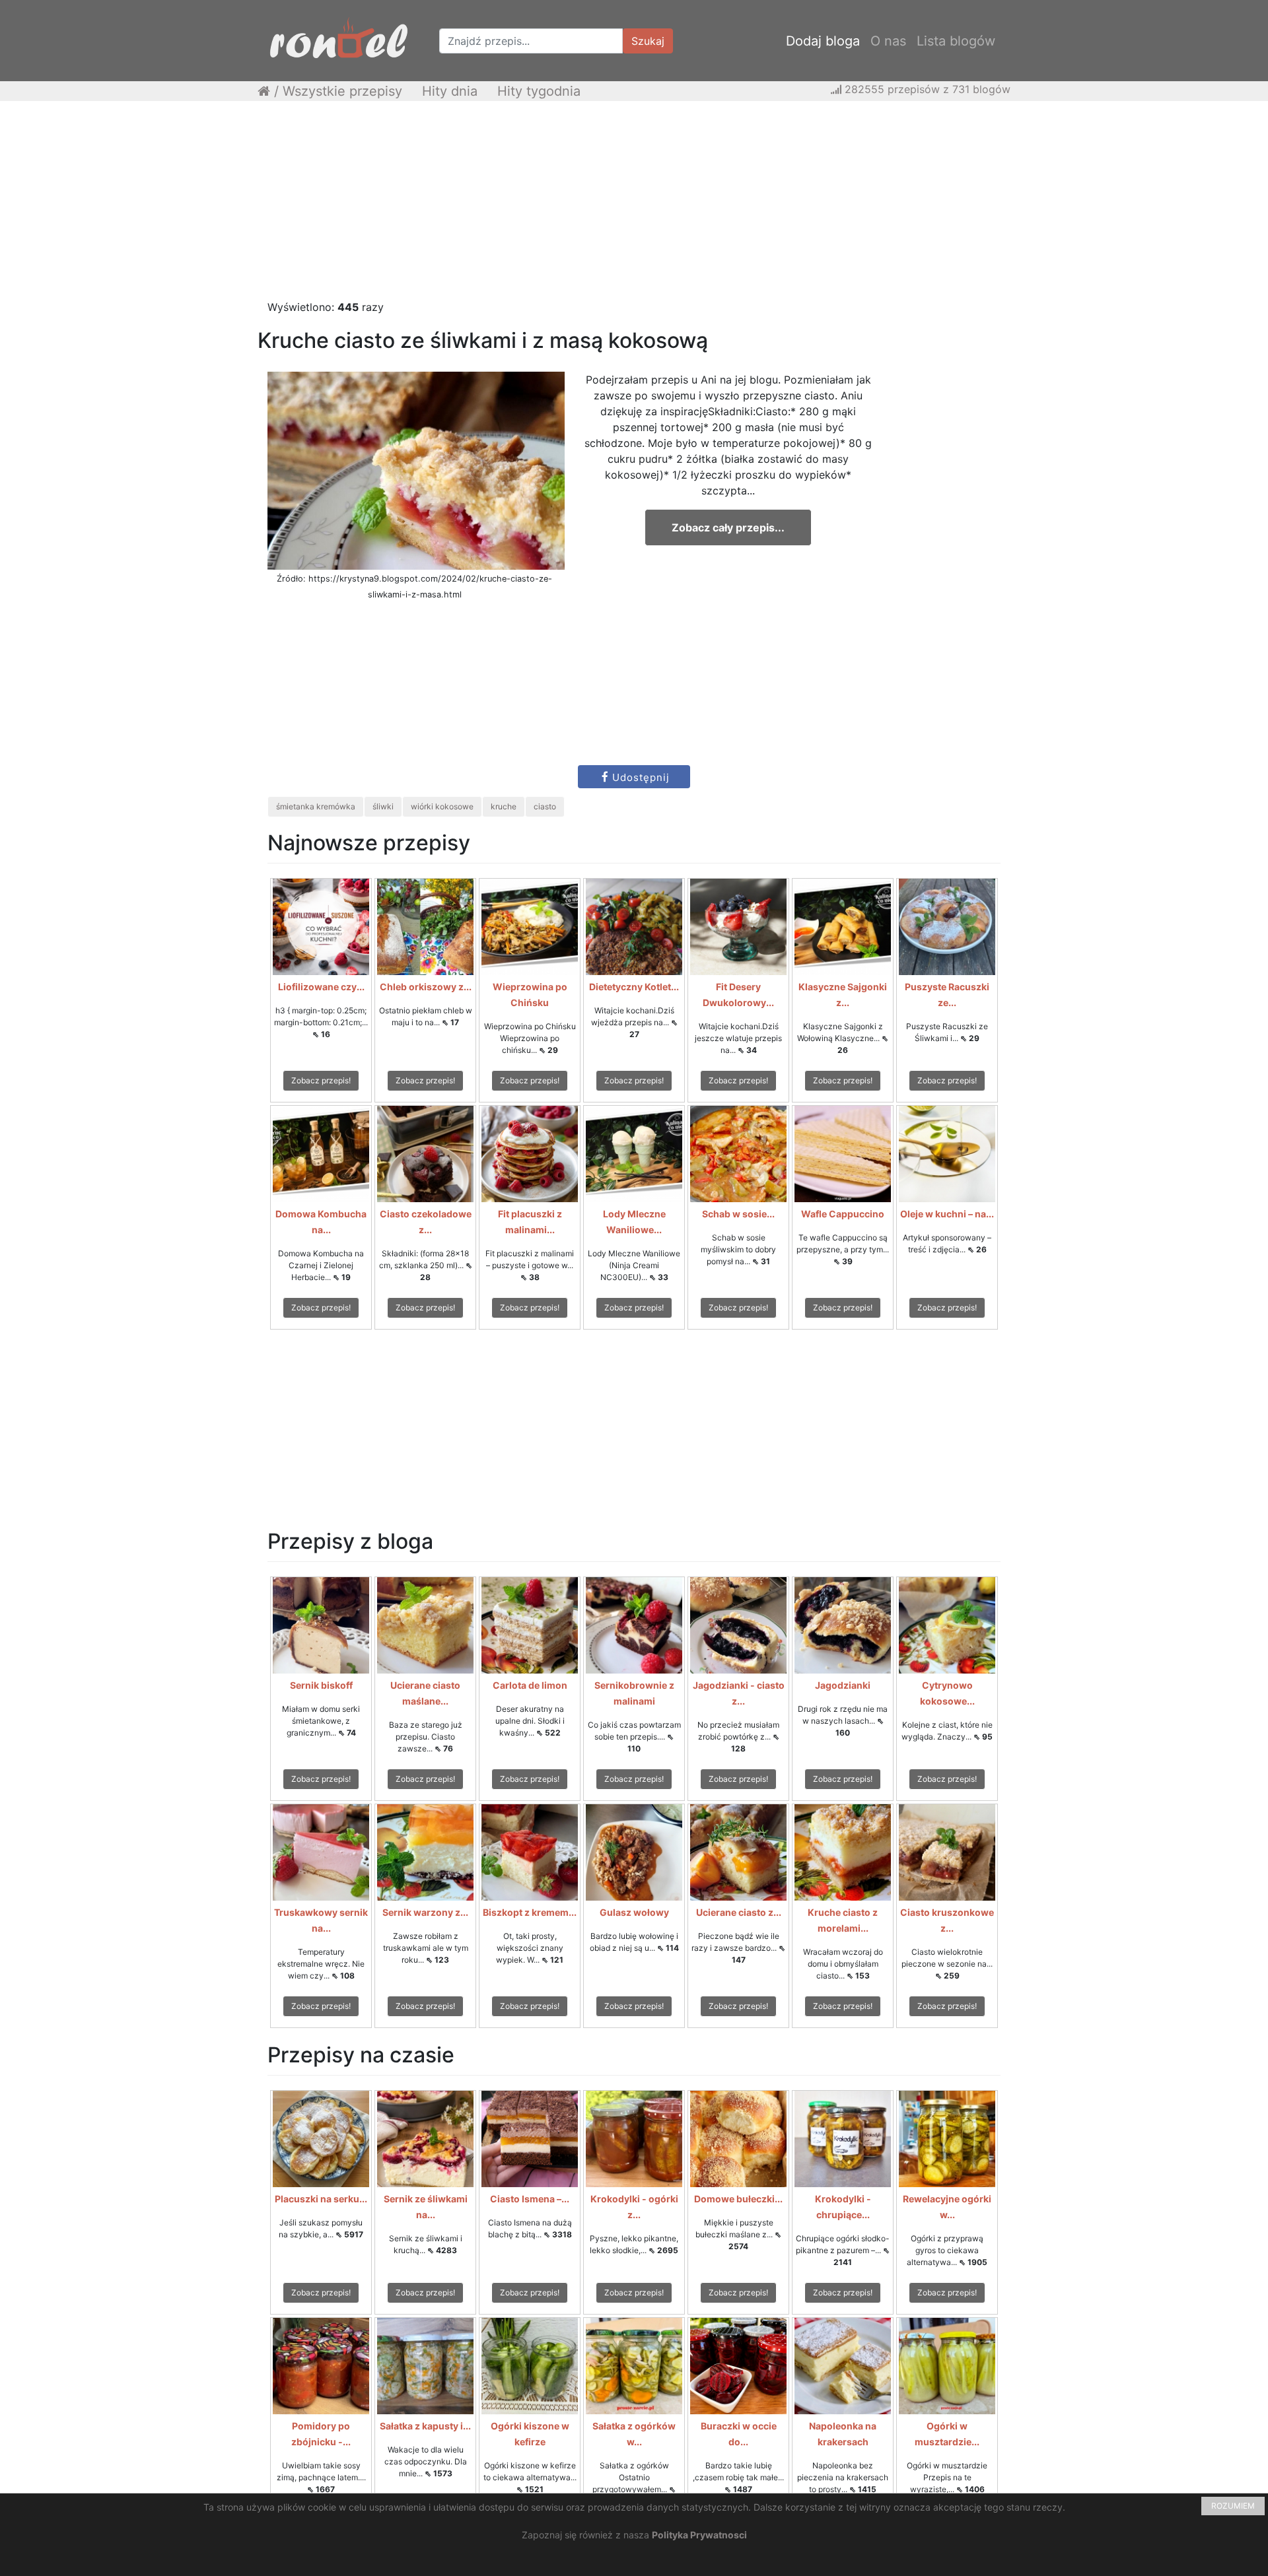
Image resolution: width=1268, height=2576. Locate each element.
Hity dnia (450, 91)
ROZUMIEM (1233, 2506)
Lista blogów (956, 41)
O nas (888, 41)
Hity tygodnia (539, 91)
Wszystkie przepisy (342, 91)
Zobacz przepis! (321, 1080)
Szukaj (648, 41)
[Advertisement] (634, 207)
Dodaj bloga (823, 41)
